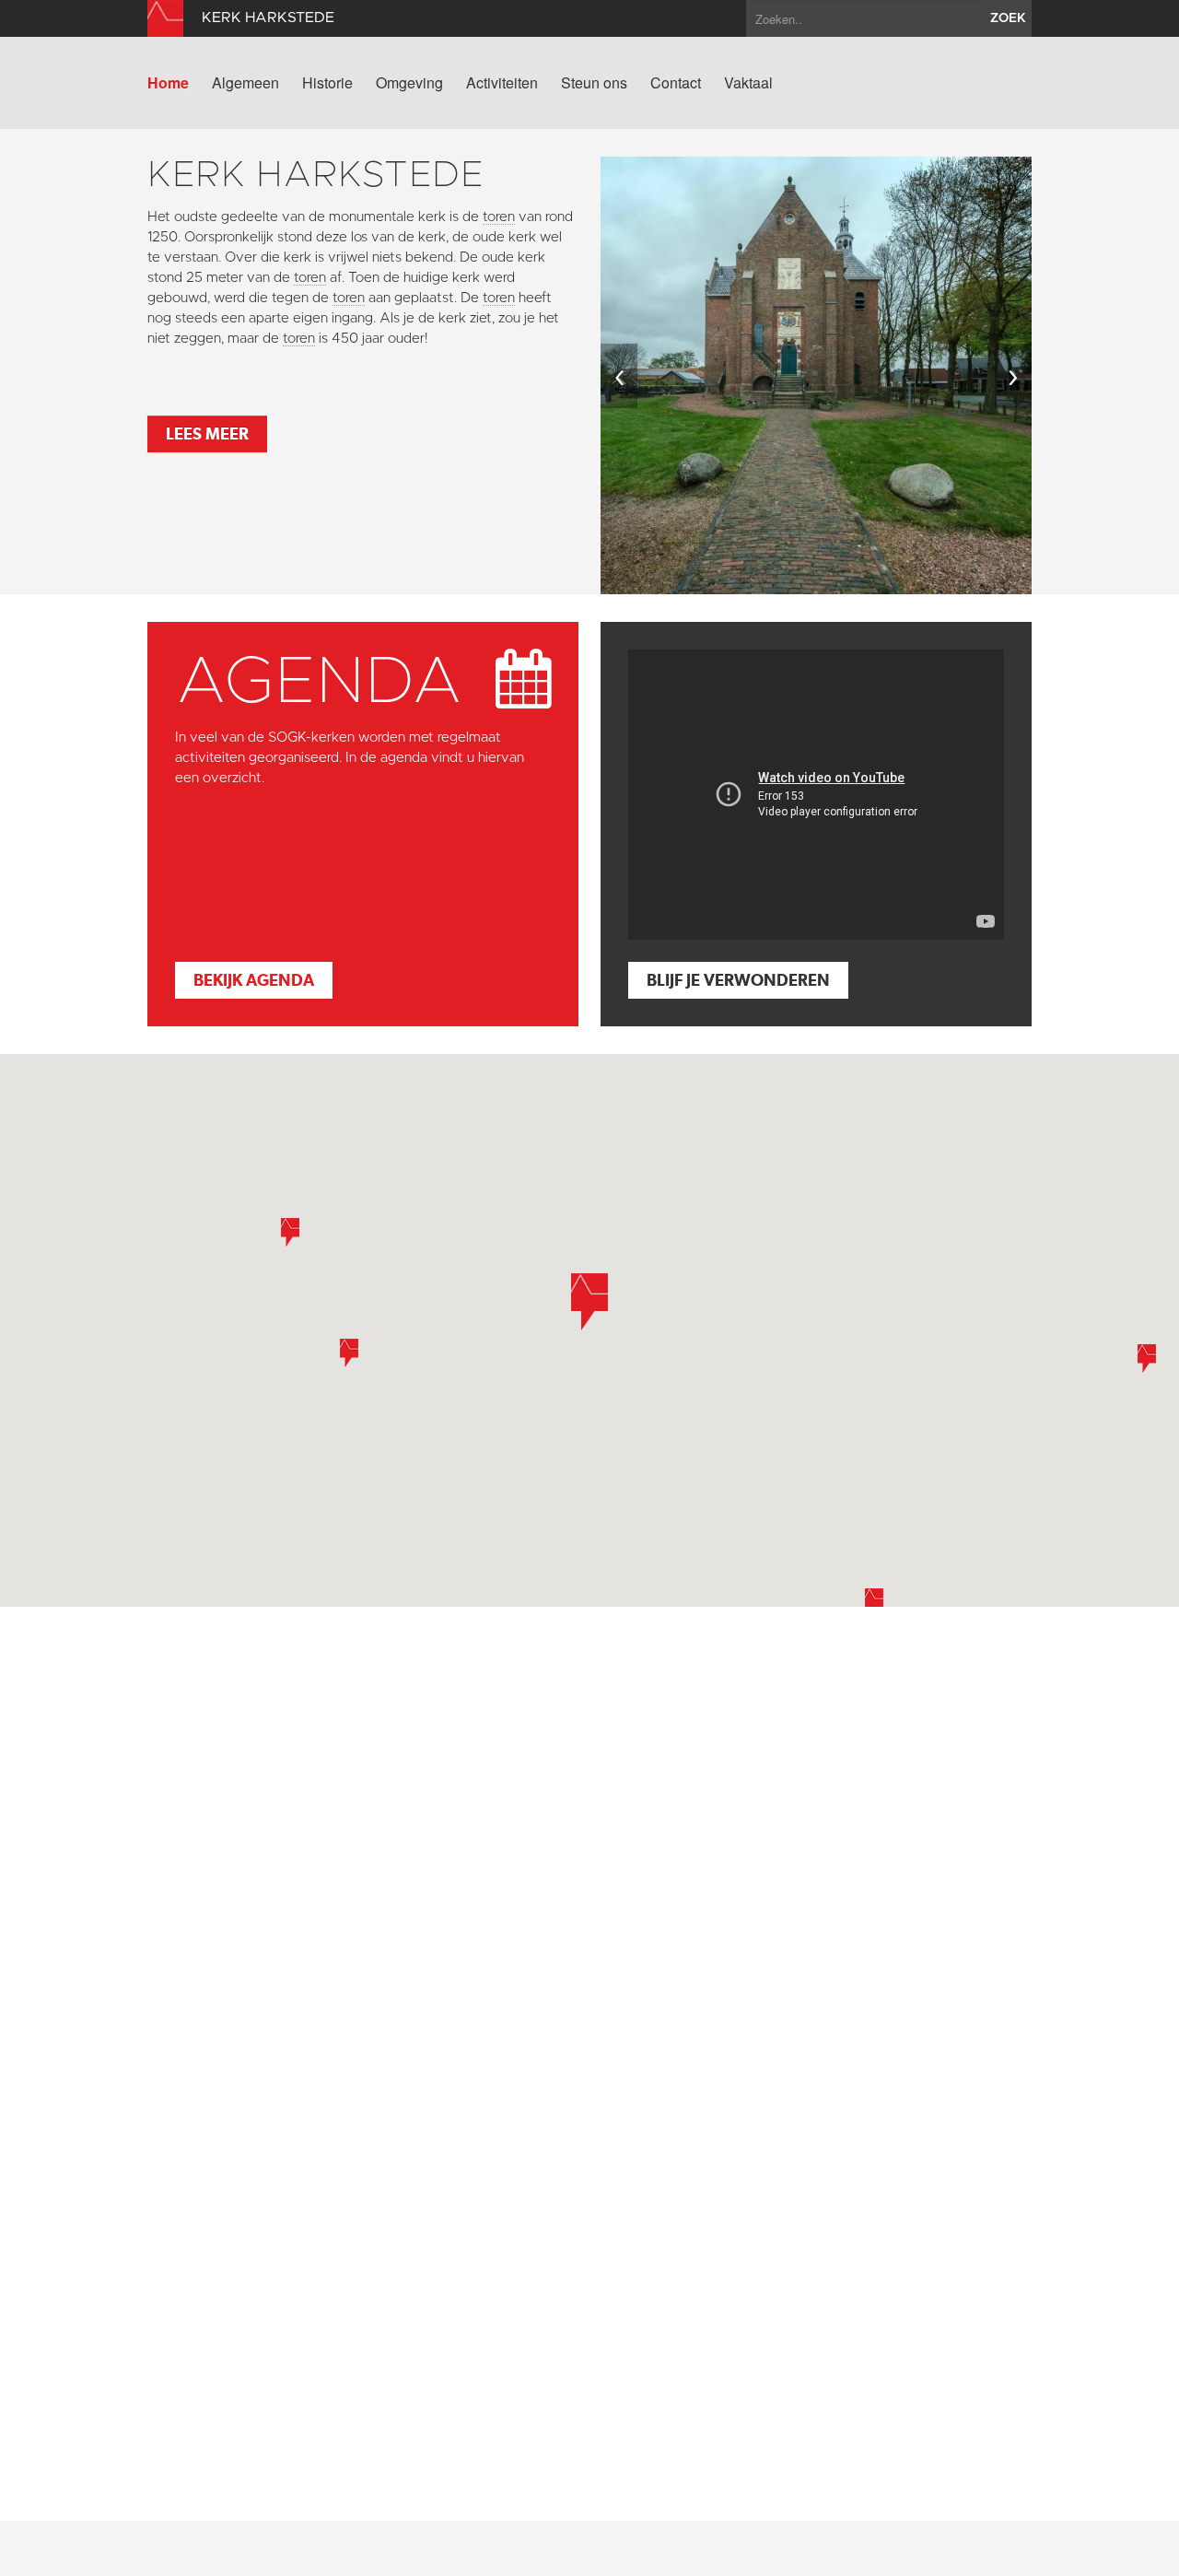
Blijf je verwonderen (738, 980)
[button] (349, 1353)
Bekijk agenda (254, 980)
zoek (1008, 18)
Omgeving (409, 83)
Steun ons (594, 83)
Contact (676, 83)
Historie (327, 83)
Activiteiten (502, 83)
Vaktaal (748, 83)
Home (168, 83)
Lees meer (207, 433)
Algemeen (245, 83)
